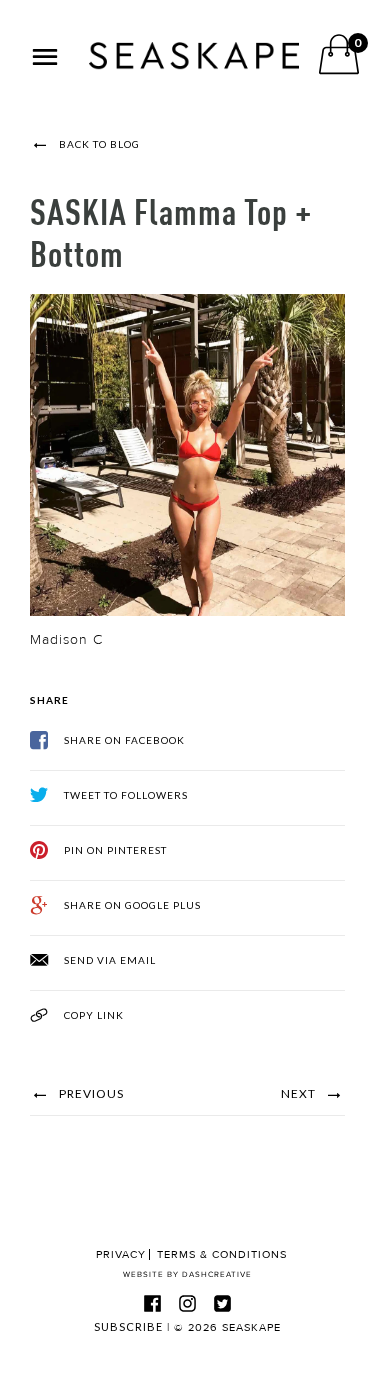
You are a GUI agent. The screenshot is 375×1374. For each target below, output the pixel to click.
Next (300, 1093)
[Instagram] (188, 1303)
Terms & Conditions (222, 1254)
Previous (90, 1093)
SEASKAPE (251, 1327)
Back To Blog (98, 144)
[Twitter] (223, 1303)
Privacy (121, 1254)
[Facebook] (153, 1303)
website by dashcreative (187, 1275)
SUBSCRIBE (128, 1326)
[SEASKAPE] (194, 56)
